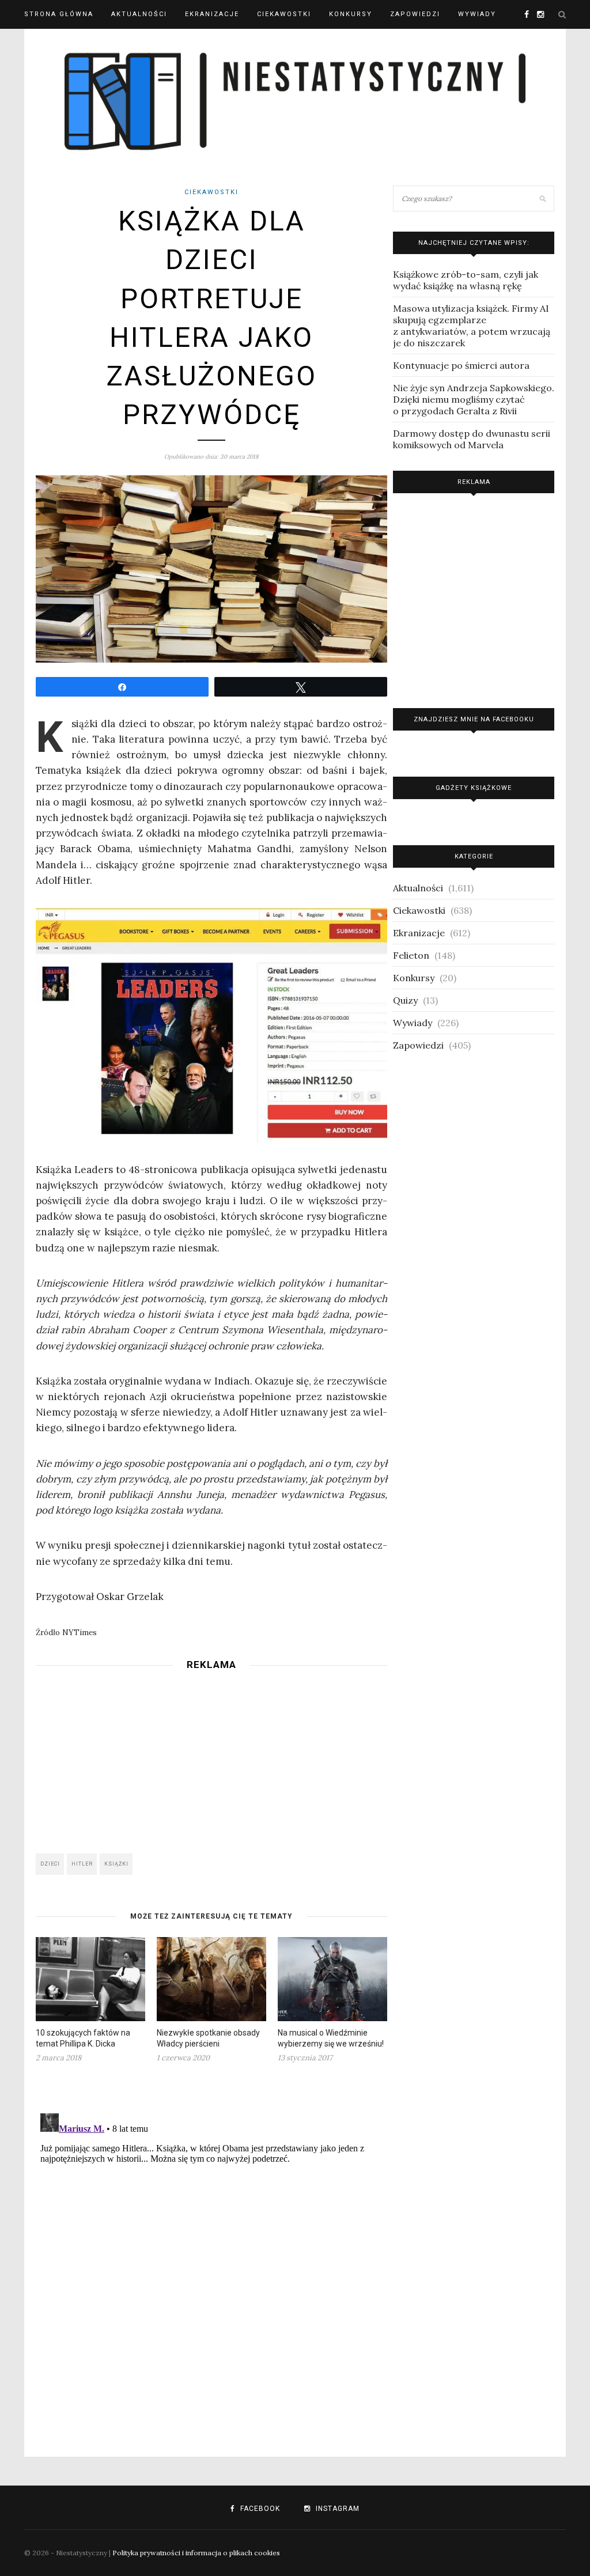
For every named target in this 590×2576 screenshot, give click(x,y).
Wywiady (477, 14)
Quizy (405, 1000)
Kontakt (43, 43)
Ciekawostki (284, 14)
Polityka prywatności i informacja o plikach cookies (196, 2553)
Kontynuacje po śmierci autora (461, 365)
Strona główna (59, 14)
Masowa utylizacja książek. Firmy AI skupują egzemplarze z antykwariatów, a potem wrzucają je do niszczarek (472, 326)
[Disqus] (211, 2253)
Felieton (411, 955)
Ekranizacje (212, 14)
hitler (82, 1864)
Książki (116, 1864)
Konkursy (351, 14)
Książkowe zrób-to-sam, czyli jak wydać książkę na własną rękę (466, 280)
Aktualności (139, 14)
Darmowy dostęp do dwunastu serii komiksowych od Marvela (472, 439)
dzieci (50, 1864)
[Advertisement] (211, 1758)
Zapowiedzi (415, 14)
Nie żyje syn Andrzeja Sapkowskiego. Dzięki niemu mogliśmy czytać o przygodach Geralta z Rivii (474, 399)
